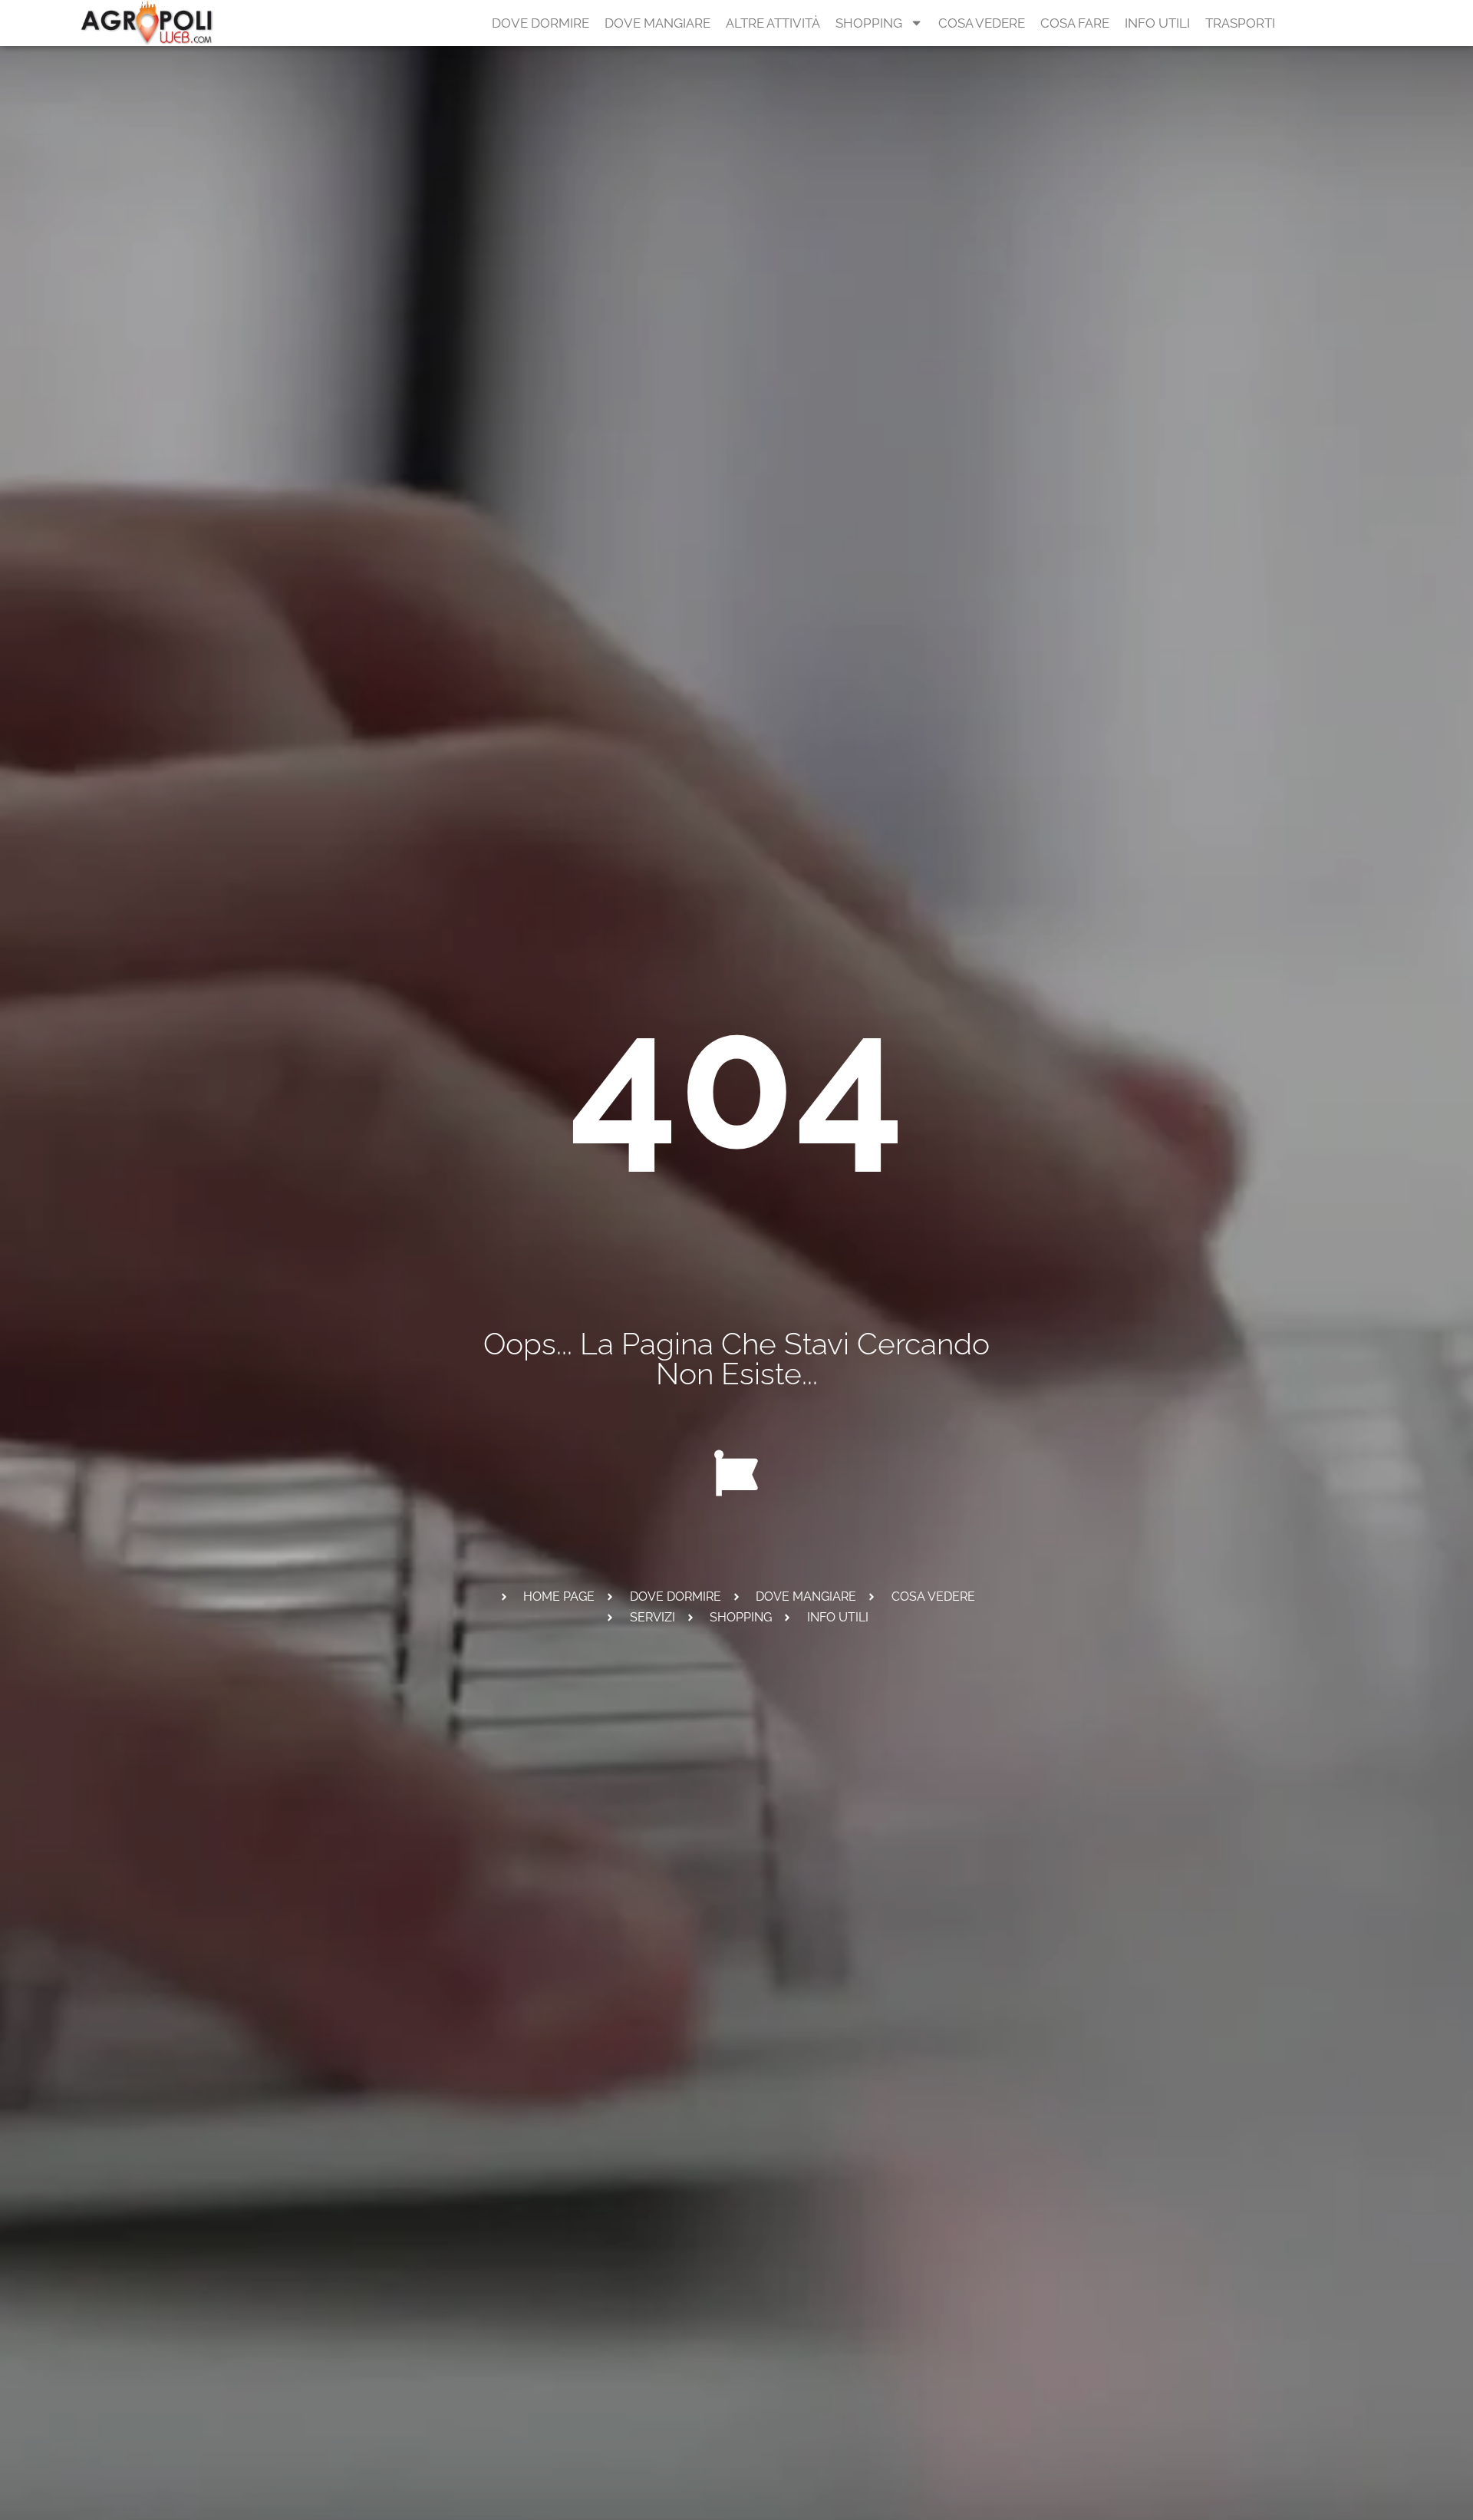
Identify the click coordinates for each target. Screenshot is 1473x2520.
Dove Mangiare (657, 23)
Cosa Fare (1075, 23)
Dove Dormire (540, 23)
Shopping (869, 23)
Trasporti (1240, 23)
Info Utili (1157, 23)
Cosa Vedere (982, 23)
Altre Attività (773, 23)
